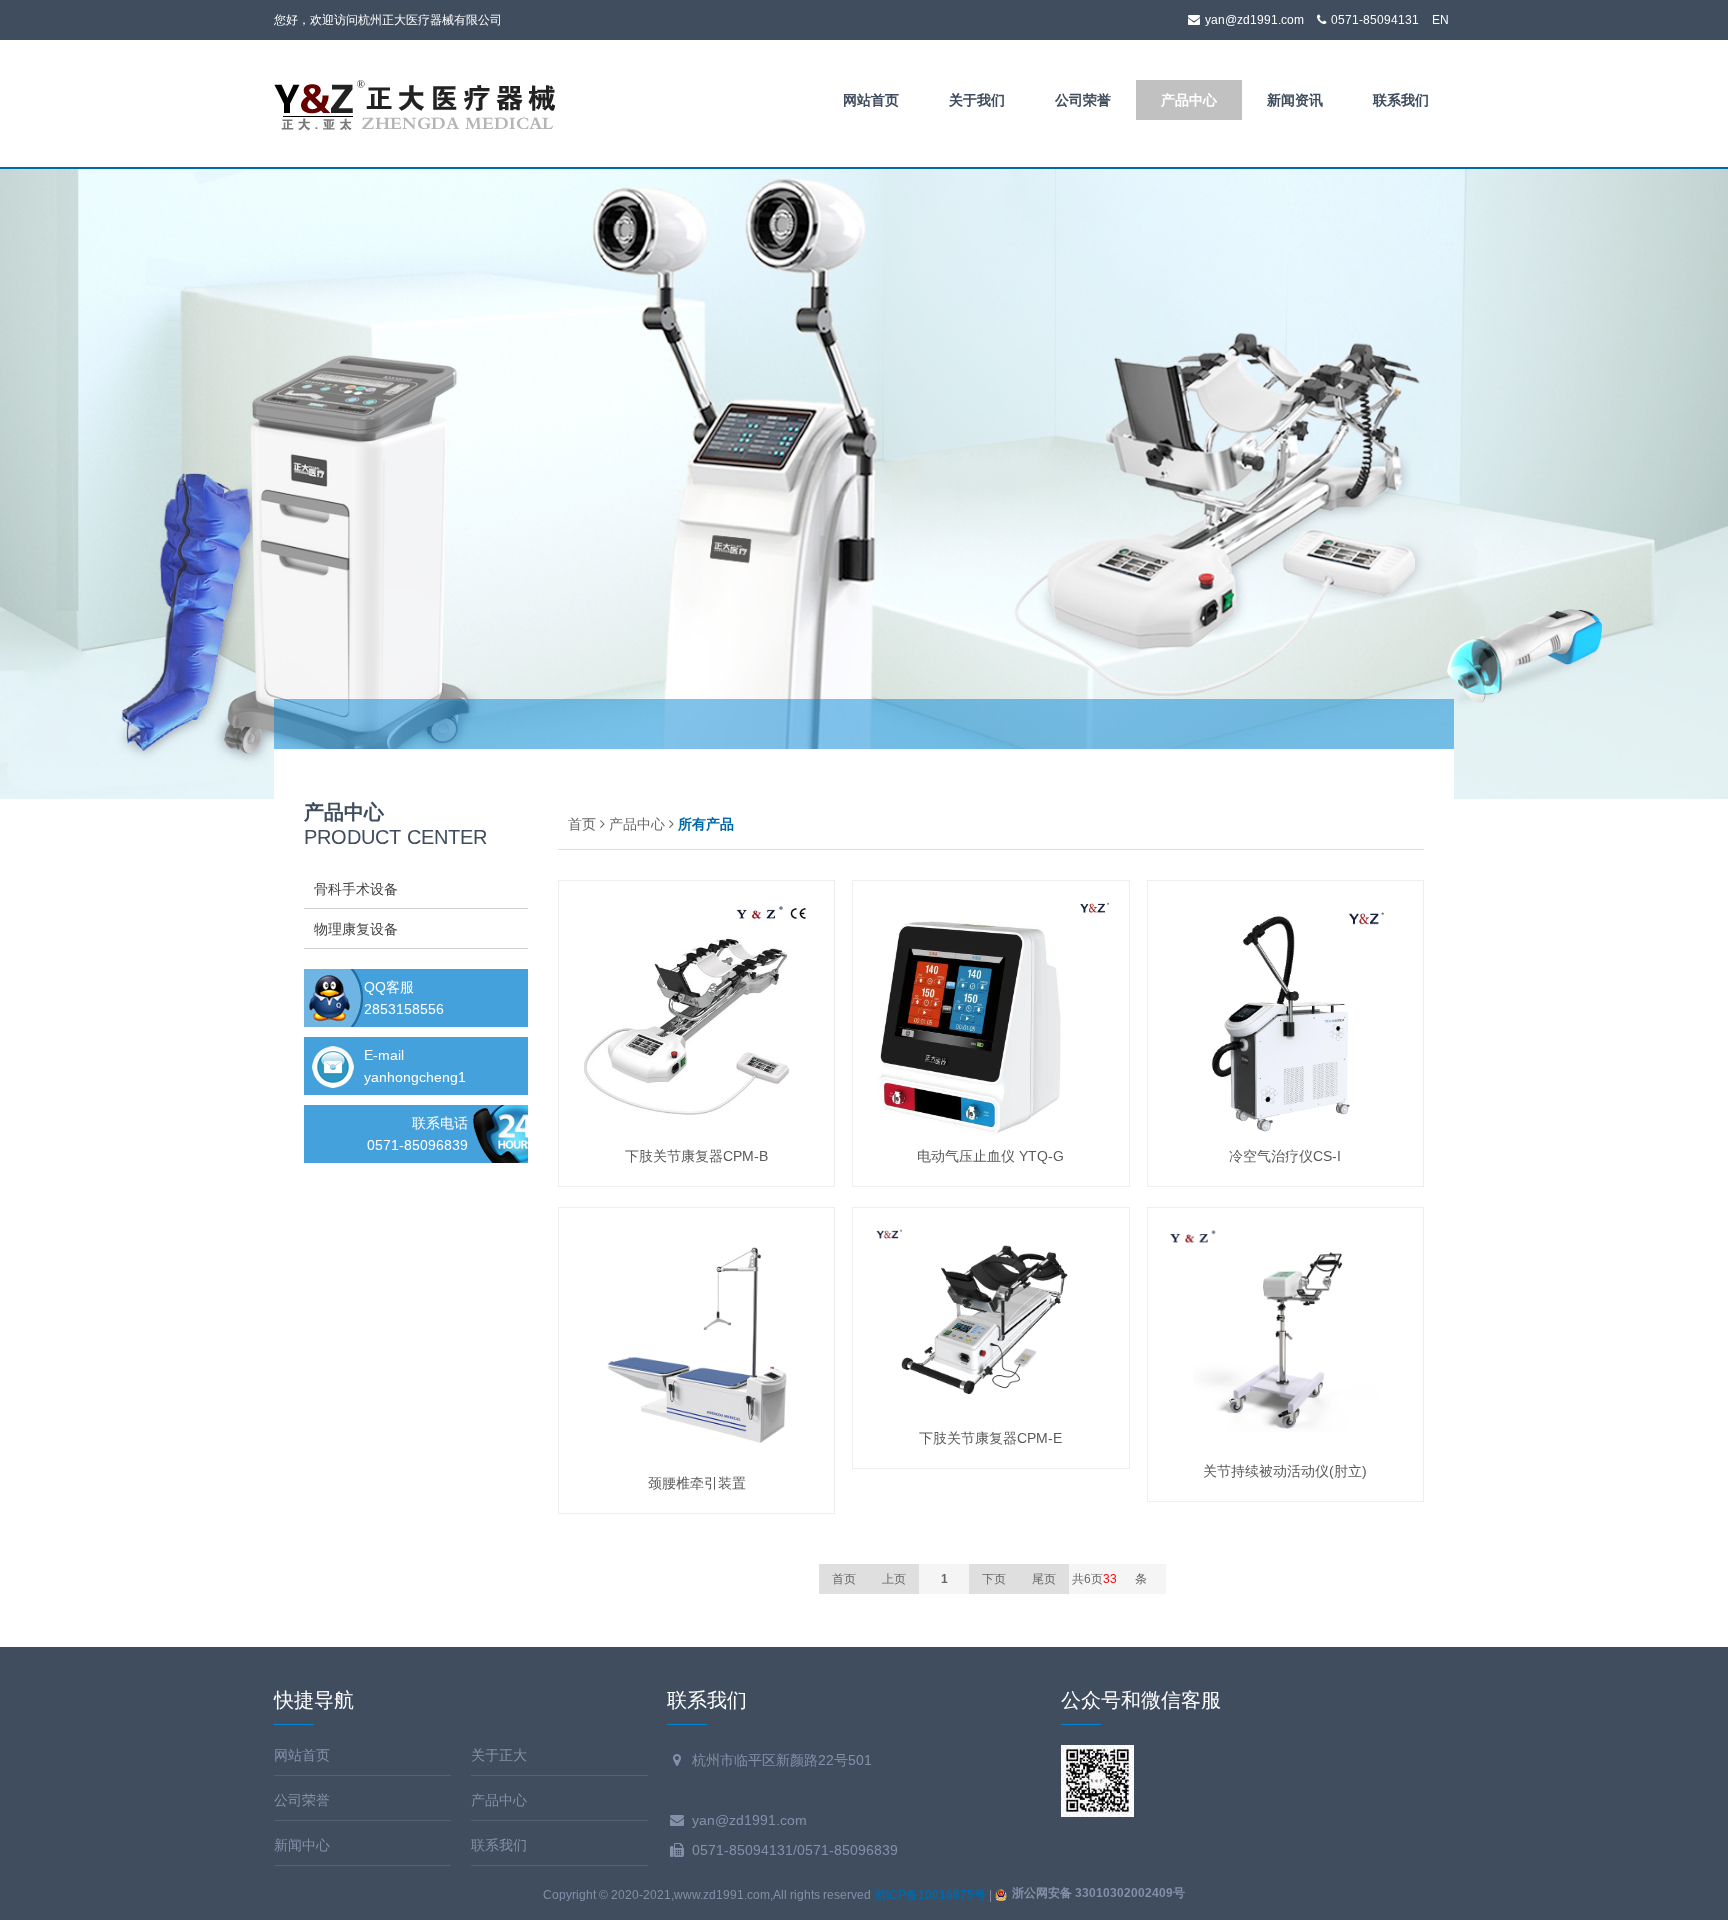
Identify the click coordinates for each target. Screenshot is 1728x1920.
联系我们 (1401, 100)
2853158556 (404, 1009)
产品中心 (1189, 100)
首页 (582, 824)
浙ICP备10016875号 (930, 1895)
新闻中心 (302, 1845)
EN (1440, 20)
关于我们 (977, 100)
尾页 (1044, 1579)
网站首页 (871, 100)
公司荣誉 (1083, 100)
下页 (994, 1579)
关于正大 (499, 1755)
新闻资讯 (1295, 100)
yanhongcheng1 (415, 1077)
